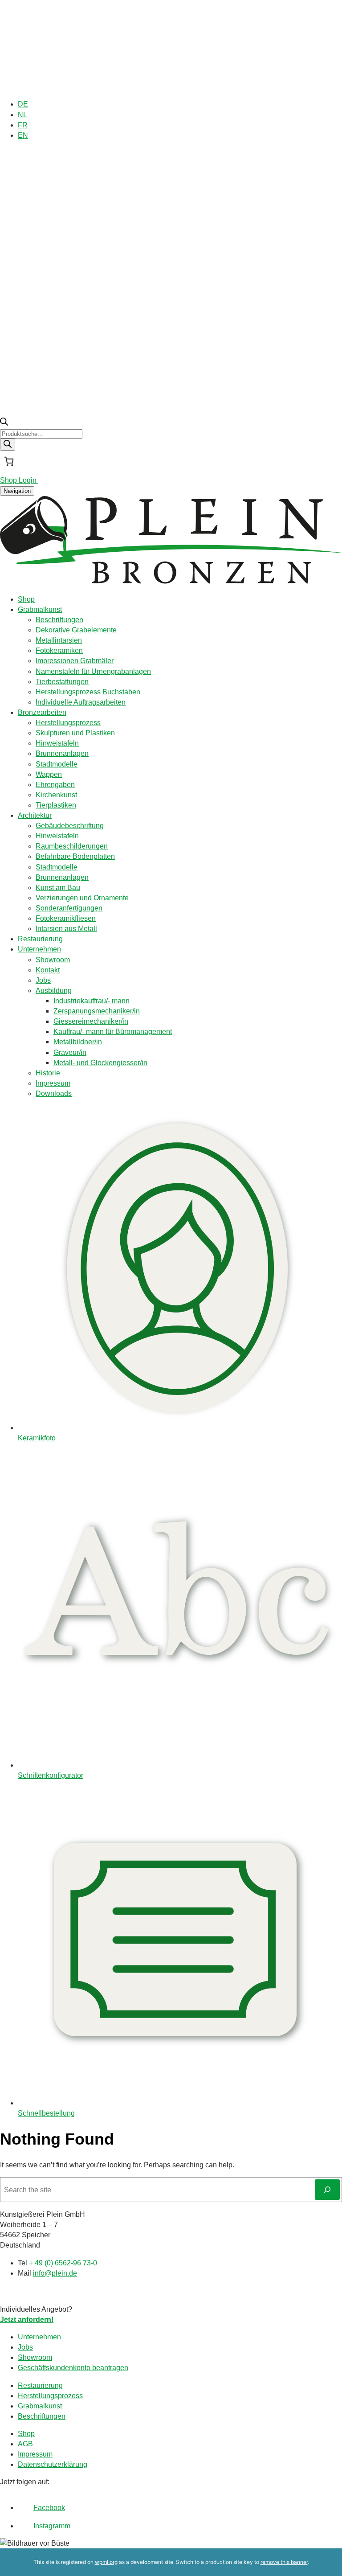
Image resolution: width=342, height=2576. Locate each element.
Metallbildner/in (78, 1042)
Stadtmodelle (57, 764)
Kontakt (48, 970)
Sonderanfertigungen (69, 908)
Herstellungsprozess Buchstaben (88, 692)
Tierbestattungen (62, 682)
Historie (48, 1073)
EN (23, 135)
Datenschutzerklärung (53, 2464)
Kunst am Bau (58, 888)
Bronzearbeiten (42, 712)
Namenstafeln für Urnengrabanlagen (93, 671)
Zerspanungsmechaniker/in (97, 1011)
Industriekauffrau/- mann (92, 1001)
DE (23, 104)
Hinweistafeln (57, 743)
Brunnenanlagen (62, 753)
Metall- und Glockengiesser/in (100, 1063)
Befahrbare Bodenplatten (75, 856)
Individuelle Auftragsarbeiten (81, 702)
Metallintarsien (59, 640)
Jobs (43, 980)
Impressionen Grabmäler (75, 661)
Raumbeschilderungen (72, 846)
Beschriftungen (59, 620)
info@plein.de (55, 2273)
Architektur (35, 815)
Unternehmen (39, 949)
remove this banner (284, 2562)
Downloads (54, 1093)
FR (23, 125)
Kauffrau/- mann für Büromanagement (113, 1032)
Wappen (49, 774)
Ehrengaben (55, 785)
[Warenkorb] (9, 461)
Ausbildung (54, 991)
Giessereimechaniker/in (91, 1021)
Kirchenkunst (56, 795)
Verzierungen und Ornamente (82, 898)
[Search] (8, 445)
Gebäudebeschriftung (70, 826)
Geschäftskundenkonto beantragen (73, 2368)
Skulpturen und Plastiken (75, 733)
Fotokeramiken (59, 650)
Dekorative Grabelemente (76, 630)
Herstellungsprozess (68, 723)
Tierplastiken (56, 805)
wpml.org (106, 2562)
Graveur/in (70, 1052)
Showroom (53, 960)
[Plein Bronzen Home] (171, 582)
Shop (26, 599)
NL (22, 115)
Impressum (53, 1083)
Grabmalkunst (40, 609)
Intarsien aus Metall (66, 929)
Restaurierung (40, 939)
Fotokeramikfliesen (66, 918)
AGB (25, 2444)
